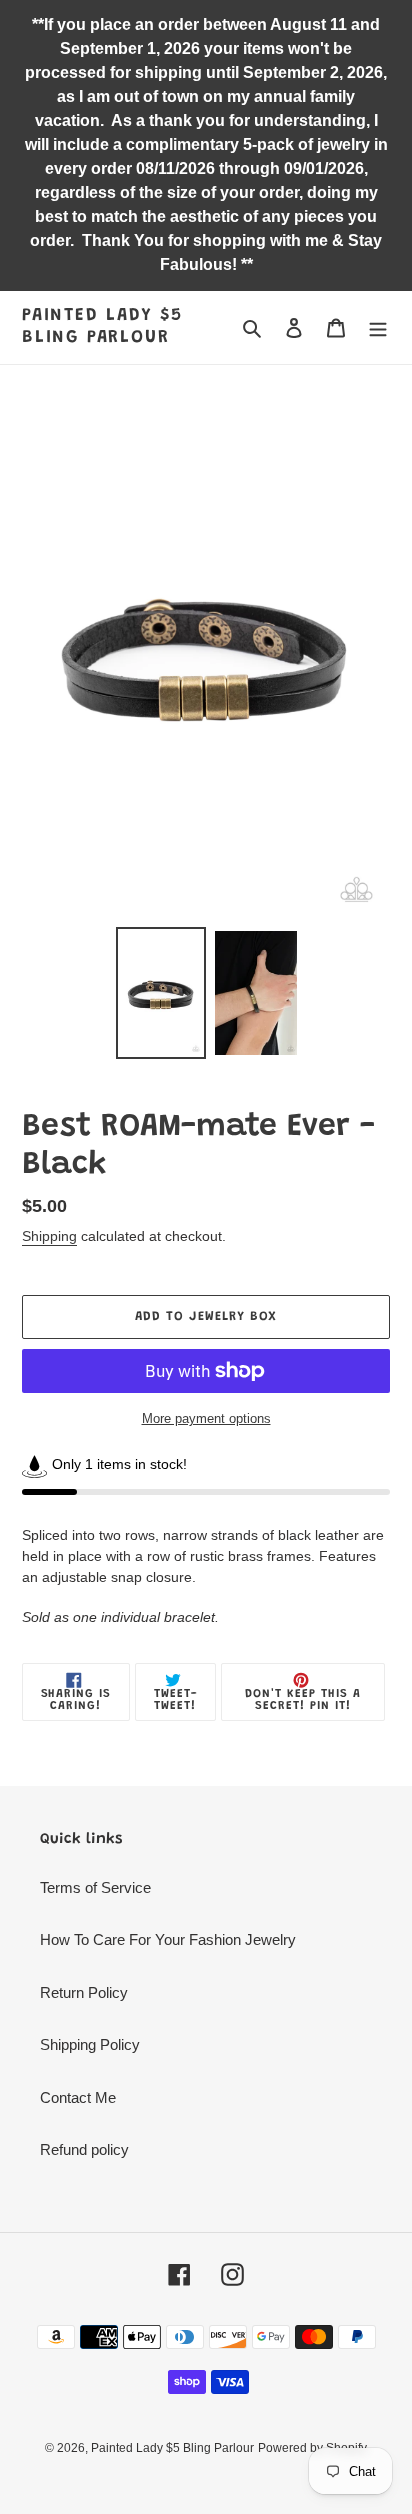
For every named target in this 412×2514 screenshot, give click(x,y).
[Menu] (378, 327)
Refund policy (84, 2149)
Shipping (49, 1236)
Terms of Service (95, 1887)
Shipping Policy (90, 2044)
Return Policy (84, 1992)
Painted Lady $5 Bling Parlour (102, 327)
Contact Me (78, 2097)
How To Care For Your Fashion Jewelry (168, 1939)
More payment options (206, 1418)
